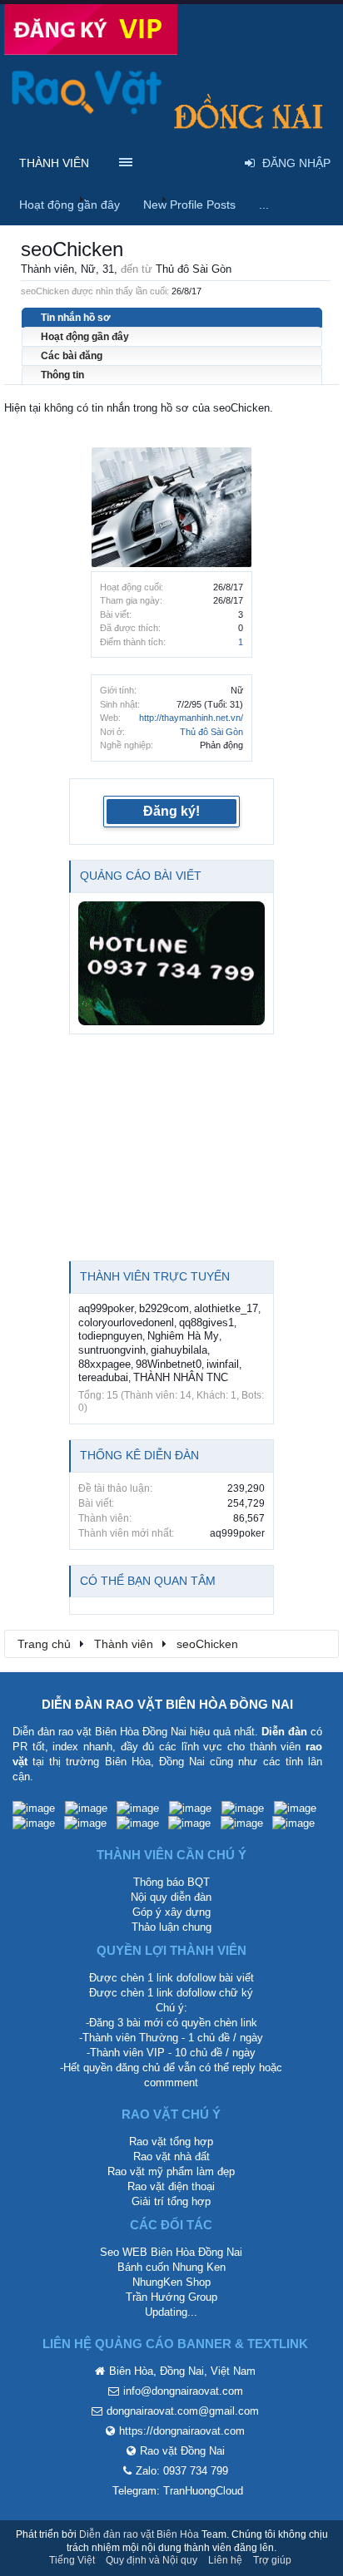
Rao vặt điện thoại (171, 2186)
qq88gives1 (206, 1323)
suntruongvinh (112, 1350)
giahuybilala (179, 1350)
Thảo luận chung (171, 1927)
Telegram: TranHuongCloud (178, 2491)
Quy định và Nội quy (152, 2560)
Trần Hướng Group (171, 2297)
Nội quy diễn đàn (171, 1897)
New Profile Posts (189, 205)
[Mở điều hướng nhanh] (317, 1643)
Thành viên (54, 163)
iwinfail (223, 1364)
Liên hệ (225, 2560)
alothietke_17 (226, 1308)
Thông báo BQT (171, 1882)
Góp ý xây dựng (171, 1912)
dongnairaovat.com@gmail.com (183, 2411)
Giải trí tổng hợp (171, 2201)
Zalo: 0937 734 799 (182, 2471)
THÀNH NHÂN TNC (181, 1377)
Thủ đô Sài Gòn (211, 732)
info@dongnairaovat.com (183, 2391)
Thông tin (62, 375)
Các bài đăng (72, 356)
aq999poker (106, 1308)
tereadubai (103, 1377)
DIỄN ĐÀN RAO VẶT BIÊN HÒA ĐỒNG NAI (167, 1704)
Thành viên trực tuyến (155, 1276)
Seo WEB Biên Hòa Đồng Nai (171, 2252)
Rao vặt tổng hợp (171, 2142)
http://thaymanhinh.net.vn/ (191, 718)
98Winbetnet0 (169, 1364)
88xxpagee (104, 1364)
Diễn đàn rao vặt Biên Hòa (139, 2534)
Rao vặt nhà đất (171, 2157)
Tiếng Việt (72, 2560)
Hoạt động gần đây (85, 337)
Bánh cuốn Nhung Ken (171, 2267)
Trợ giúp (272, 2560)
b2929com (164, 1308)
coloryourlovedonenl (126, 1323)
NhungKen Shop (171, 2282)
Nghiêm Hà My (183, 1336)
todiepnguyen (110, 1336)
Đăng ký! (171, 811)
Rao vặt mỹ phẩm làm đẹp (171, 2171)
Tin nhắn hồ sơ (76, 318)
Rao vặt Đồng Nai (182, 2451)
